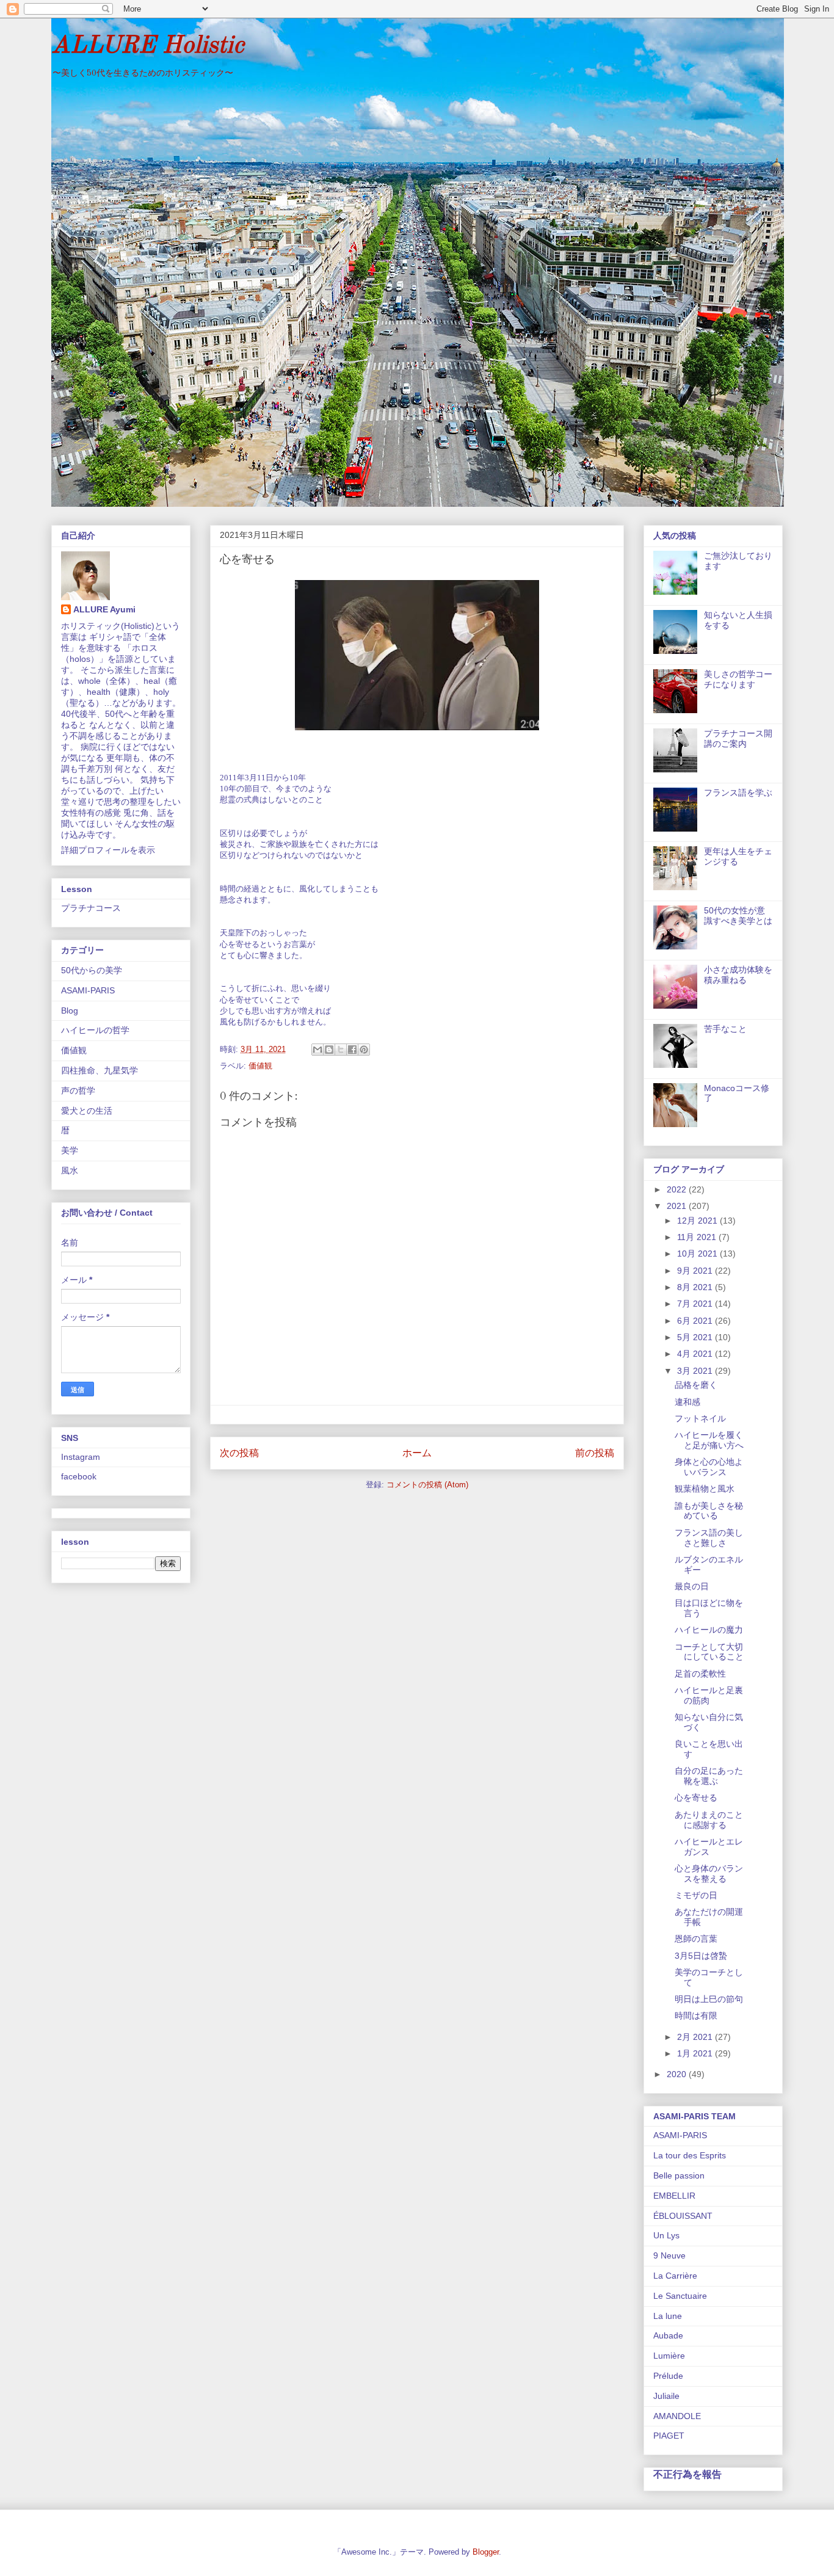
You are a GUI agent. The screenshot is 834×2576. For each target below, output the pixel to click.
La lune (668, 2316)
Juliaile (666, 2396)
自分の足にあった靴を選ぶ (709, 1776)
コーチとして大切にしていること (709, 1652)
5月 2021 (696, 1337)
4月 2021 (696, 1354)
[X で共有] (341, 1050)
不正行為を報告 (687, 2474)
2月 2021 (696, 2037)
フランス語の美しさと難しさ (709, 1538)
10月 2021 (698, 1254)
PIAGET (669, 2436)
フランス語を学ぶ (738, 793)
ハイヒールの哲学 (95, 1030)
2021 (678, 1206)
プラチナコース (91, 908)
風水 (70, 1170)
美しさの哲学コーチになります (738, 679)
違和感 (687, 1402)
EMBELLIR (674, 2196)
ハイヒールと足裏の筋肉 (709, 1695)
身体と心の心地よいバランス (709, 1467)
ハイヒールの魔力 (709, 1630)
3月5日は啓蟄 (701, 1956)
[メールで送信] (317, 1050)
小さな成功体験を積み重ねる (738, 975)
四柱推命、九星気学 (100, 1070)
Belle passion (679, 2175)
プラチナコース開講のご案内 (738, 738)
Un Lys (666, 2235)
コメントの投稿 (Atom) (427, 1485)
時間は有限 (696, 2015)
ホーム (417, 1453)
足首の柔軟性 (700, 1674)
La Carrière (675, 2276)
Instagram (81, 1457)
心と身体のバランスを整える (709, 1874)
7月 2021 (696, 1304)
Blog (70, 1010)
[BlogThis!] (329, 1050)
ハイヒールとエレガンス (709, 1847)
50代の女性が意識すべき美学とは (738, 916)
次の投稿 (239, 1453)
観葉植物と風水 (705, 1489)
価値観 (260, 1066)
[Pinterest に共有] (364, 1050)
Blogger (486, 2552)
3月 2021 (696, 1371)
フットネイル (700, 1418)
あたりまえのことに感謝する (709, 1820)
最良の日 (692, 1586)
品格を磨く (696, 1385)
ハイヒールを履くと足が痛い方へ (709, 1440)
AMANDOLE (677, 2416)
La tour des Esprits (690, 2155)
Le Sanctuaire (680, 2296)
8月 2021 (696, 1287)
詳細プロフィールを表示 (108, 850)
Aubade (668, 2335)
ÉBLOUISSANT (683, 2216)
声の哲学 (78, 1090)
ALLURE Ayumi (104, 609)
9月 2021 (696, 1271)
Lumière (669, 2356)
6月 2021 (696, 1321)
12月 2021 (698, 1221)
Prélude (668, 2376)
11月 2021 (698, 1237)
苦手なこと (725, 1029)
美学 (70, 1150)
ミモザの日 (696, 1895)
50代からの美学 (92, 970)
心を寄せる (696, 1798)
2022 (678, 1189)
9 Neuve (669, 2255)
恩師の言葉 (696, 1939)
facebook (79, 1476)
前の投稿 (595, 1453)
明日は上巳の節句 (709, 1999)
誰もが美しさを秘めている (709, 1511)
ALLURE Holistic (147, 46)
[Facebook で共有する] (352, 1050)
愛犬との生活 (87, 1111)
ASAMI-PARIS (88, 990)
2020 (678, 2074)
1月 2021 (696, 2053)
